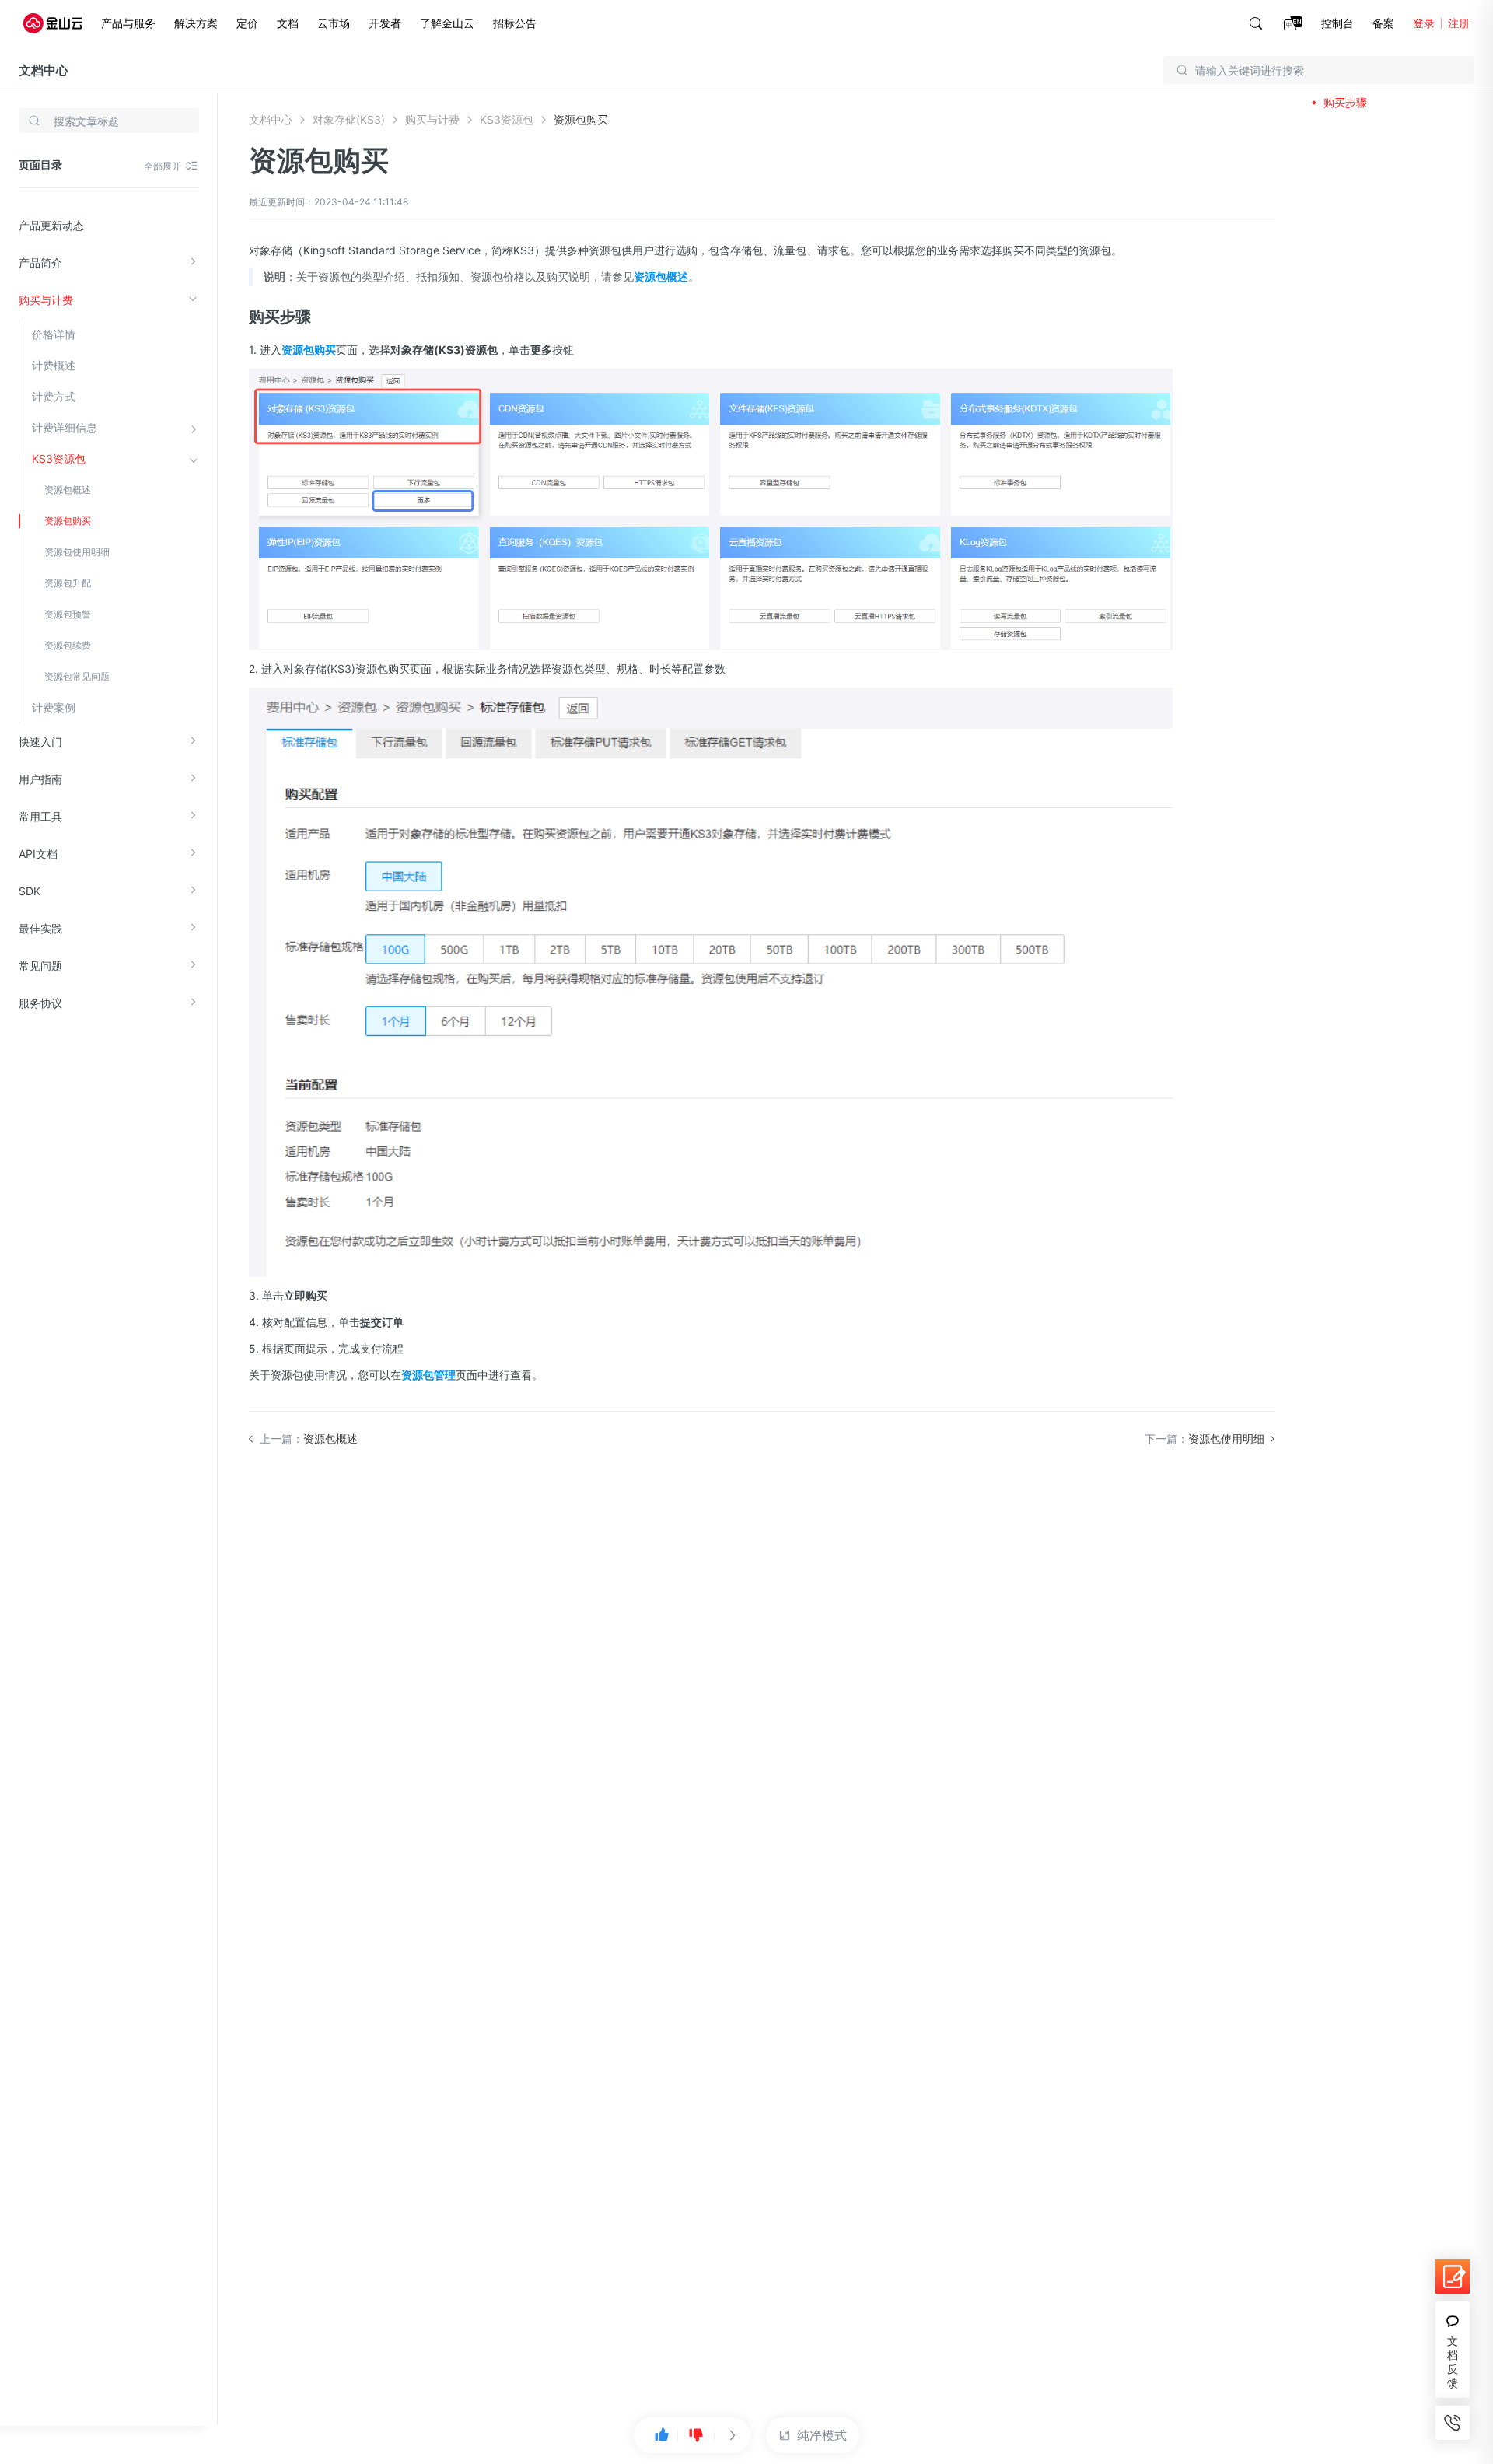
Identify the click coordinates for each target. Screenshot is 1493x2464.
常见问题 (40, 966)
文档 (288, 23)
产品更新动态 (51, 225)
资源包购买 (68, 521)
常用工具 (40, 816)
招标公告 (515, 23)
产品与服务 (128, 23)
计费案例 (54, 707)
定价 (247, 23)
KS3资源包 (59, 458)
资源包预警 (68, 614)
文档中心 (44, 70)
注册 (1459, 23)
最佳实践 (40, 928)
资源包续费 (68, 645)
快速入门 (40, 742)
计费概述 (54, 365)
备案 (1383, 23)
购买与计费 (46, 300)
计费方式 (54, 396)
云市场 (334, 23)
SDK (30, 891)
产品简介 (40, 262)
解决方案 (196, 23)
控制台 (1337, 23)
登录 (1424, 23)
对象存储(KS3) (349, 119)
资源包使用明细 (77, 552)
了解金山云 (447, 23)
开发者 (385, 23)
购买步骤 (1345, 102)
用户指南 (40, 779)
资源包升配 (68, 583)
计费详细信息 (65, 427)
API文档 (38, 854)
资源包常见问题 (77, 676)
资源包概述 (68, 490)
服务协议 (40, 1003)
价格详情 (54, 334)
